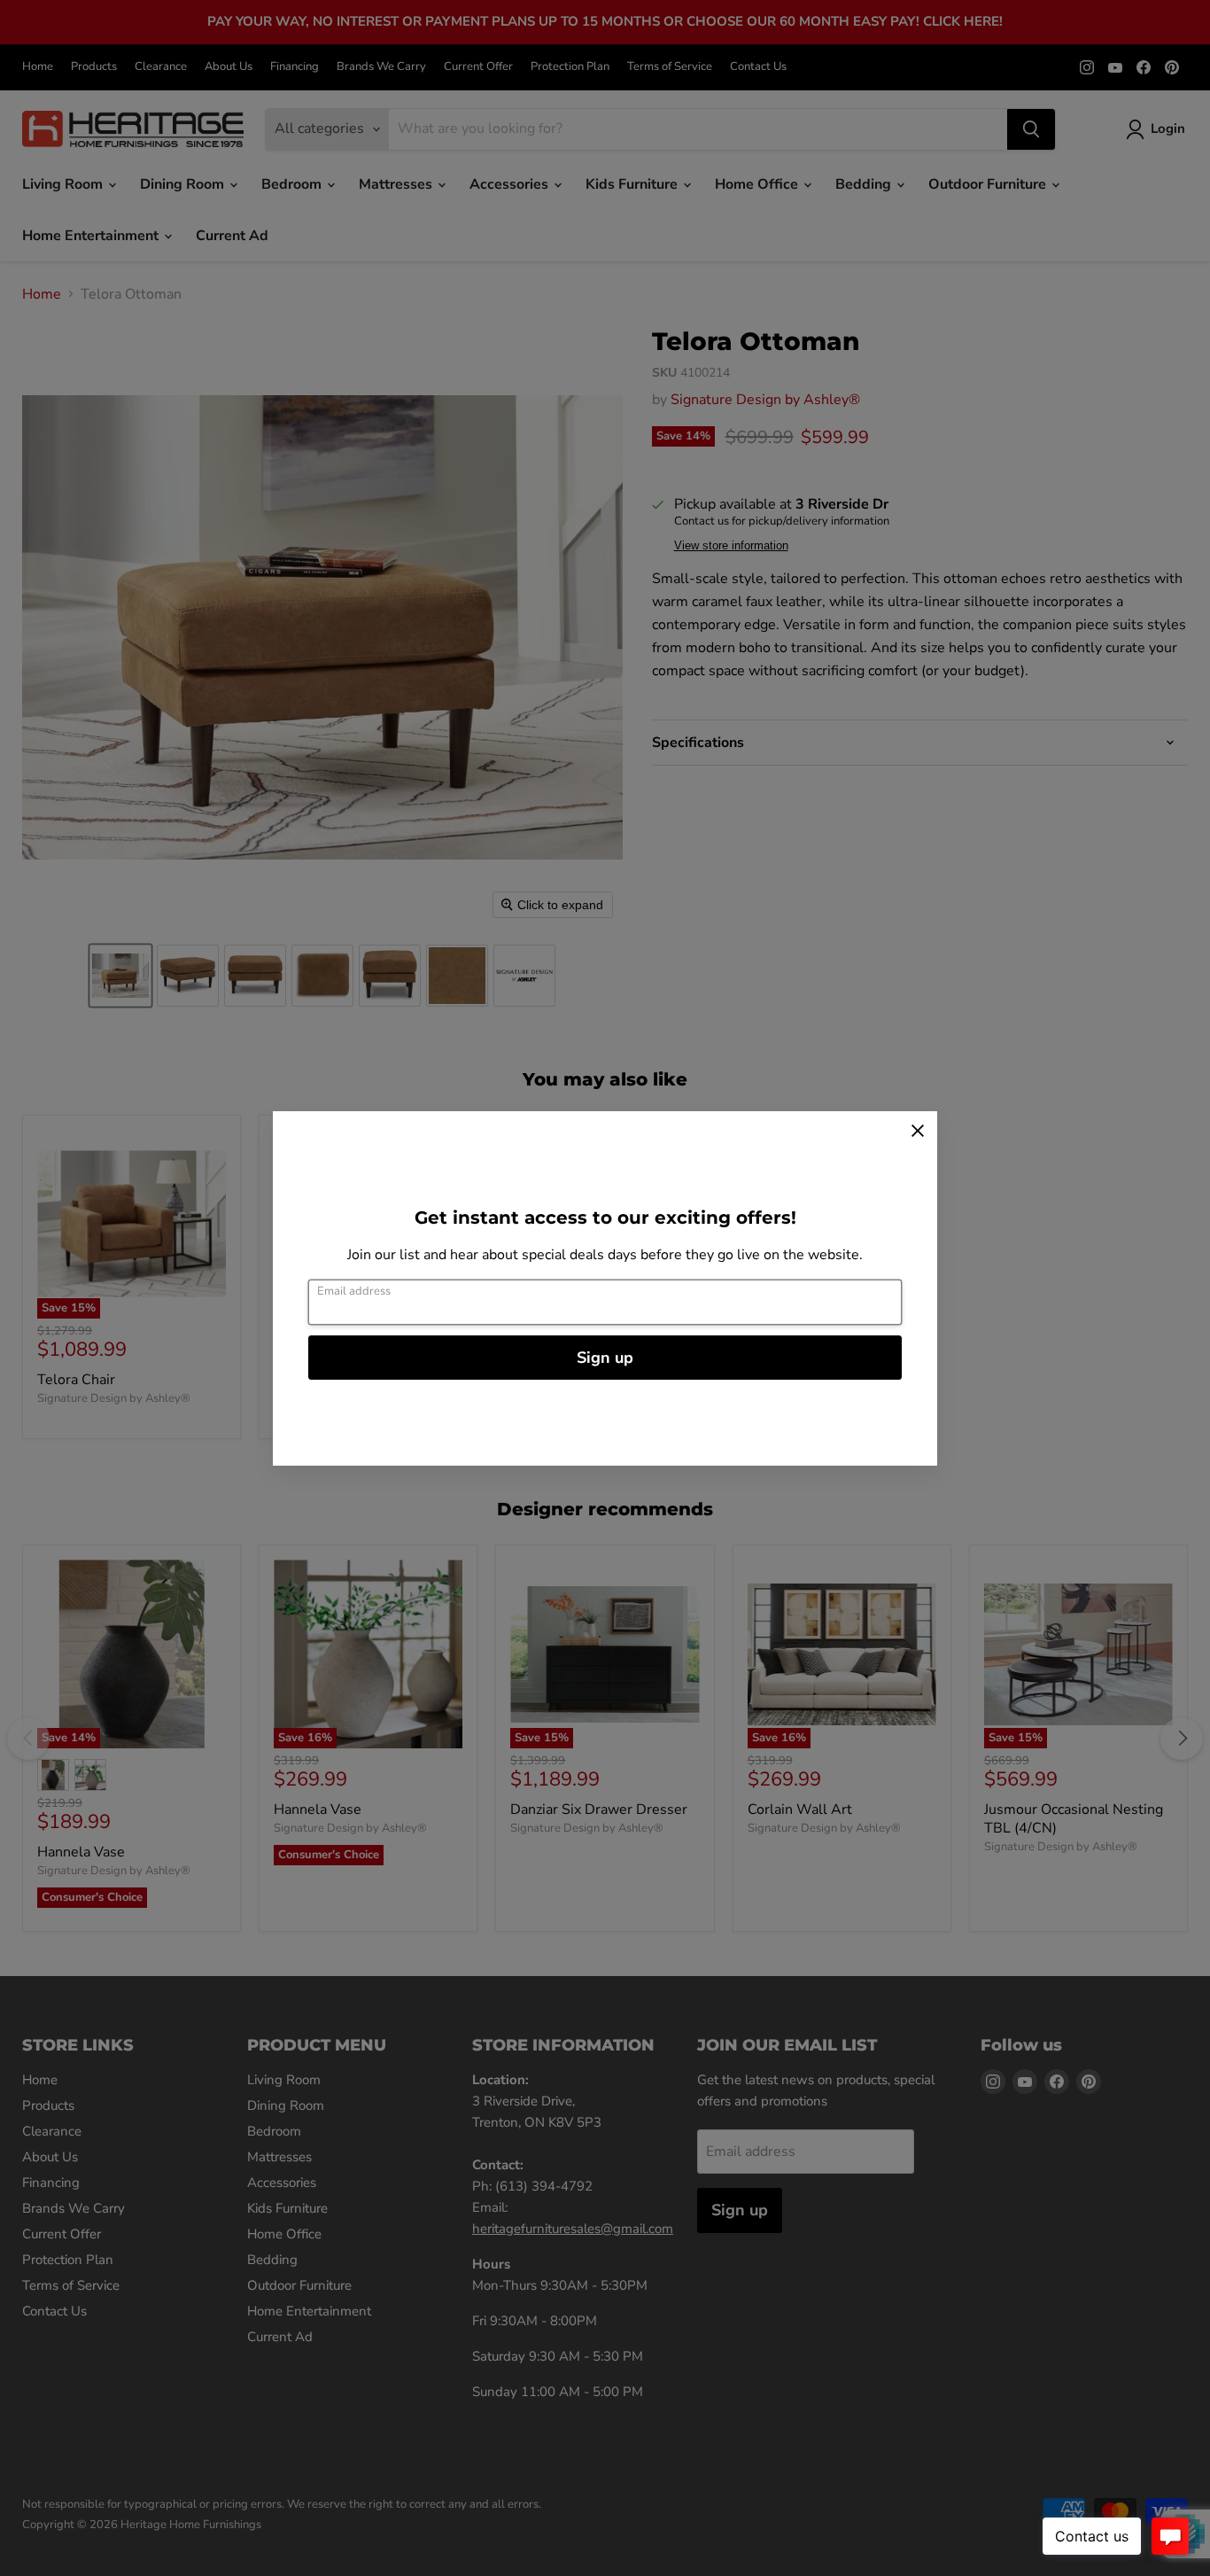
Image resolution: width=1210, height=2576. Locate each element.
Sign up (605, 1358)
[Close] (918, 1131)
